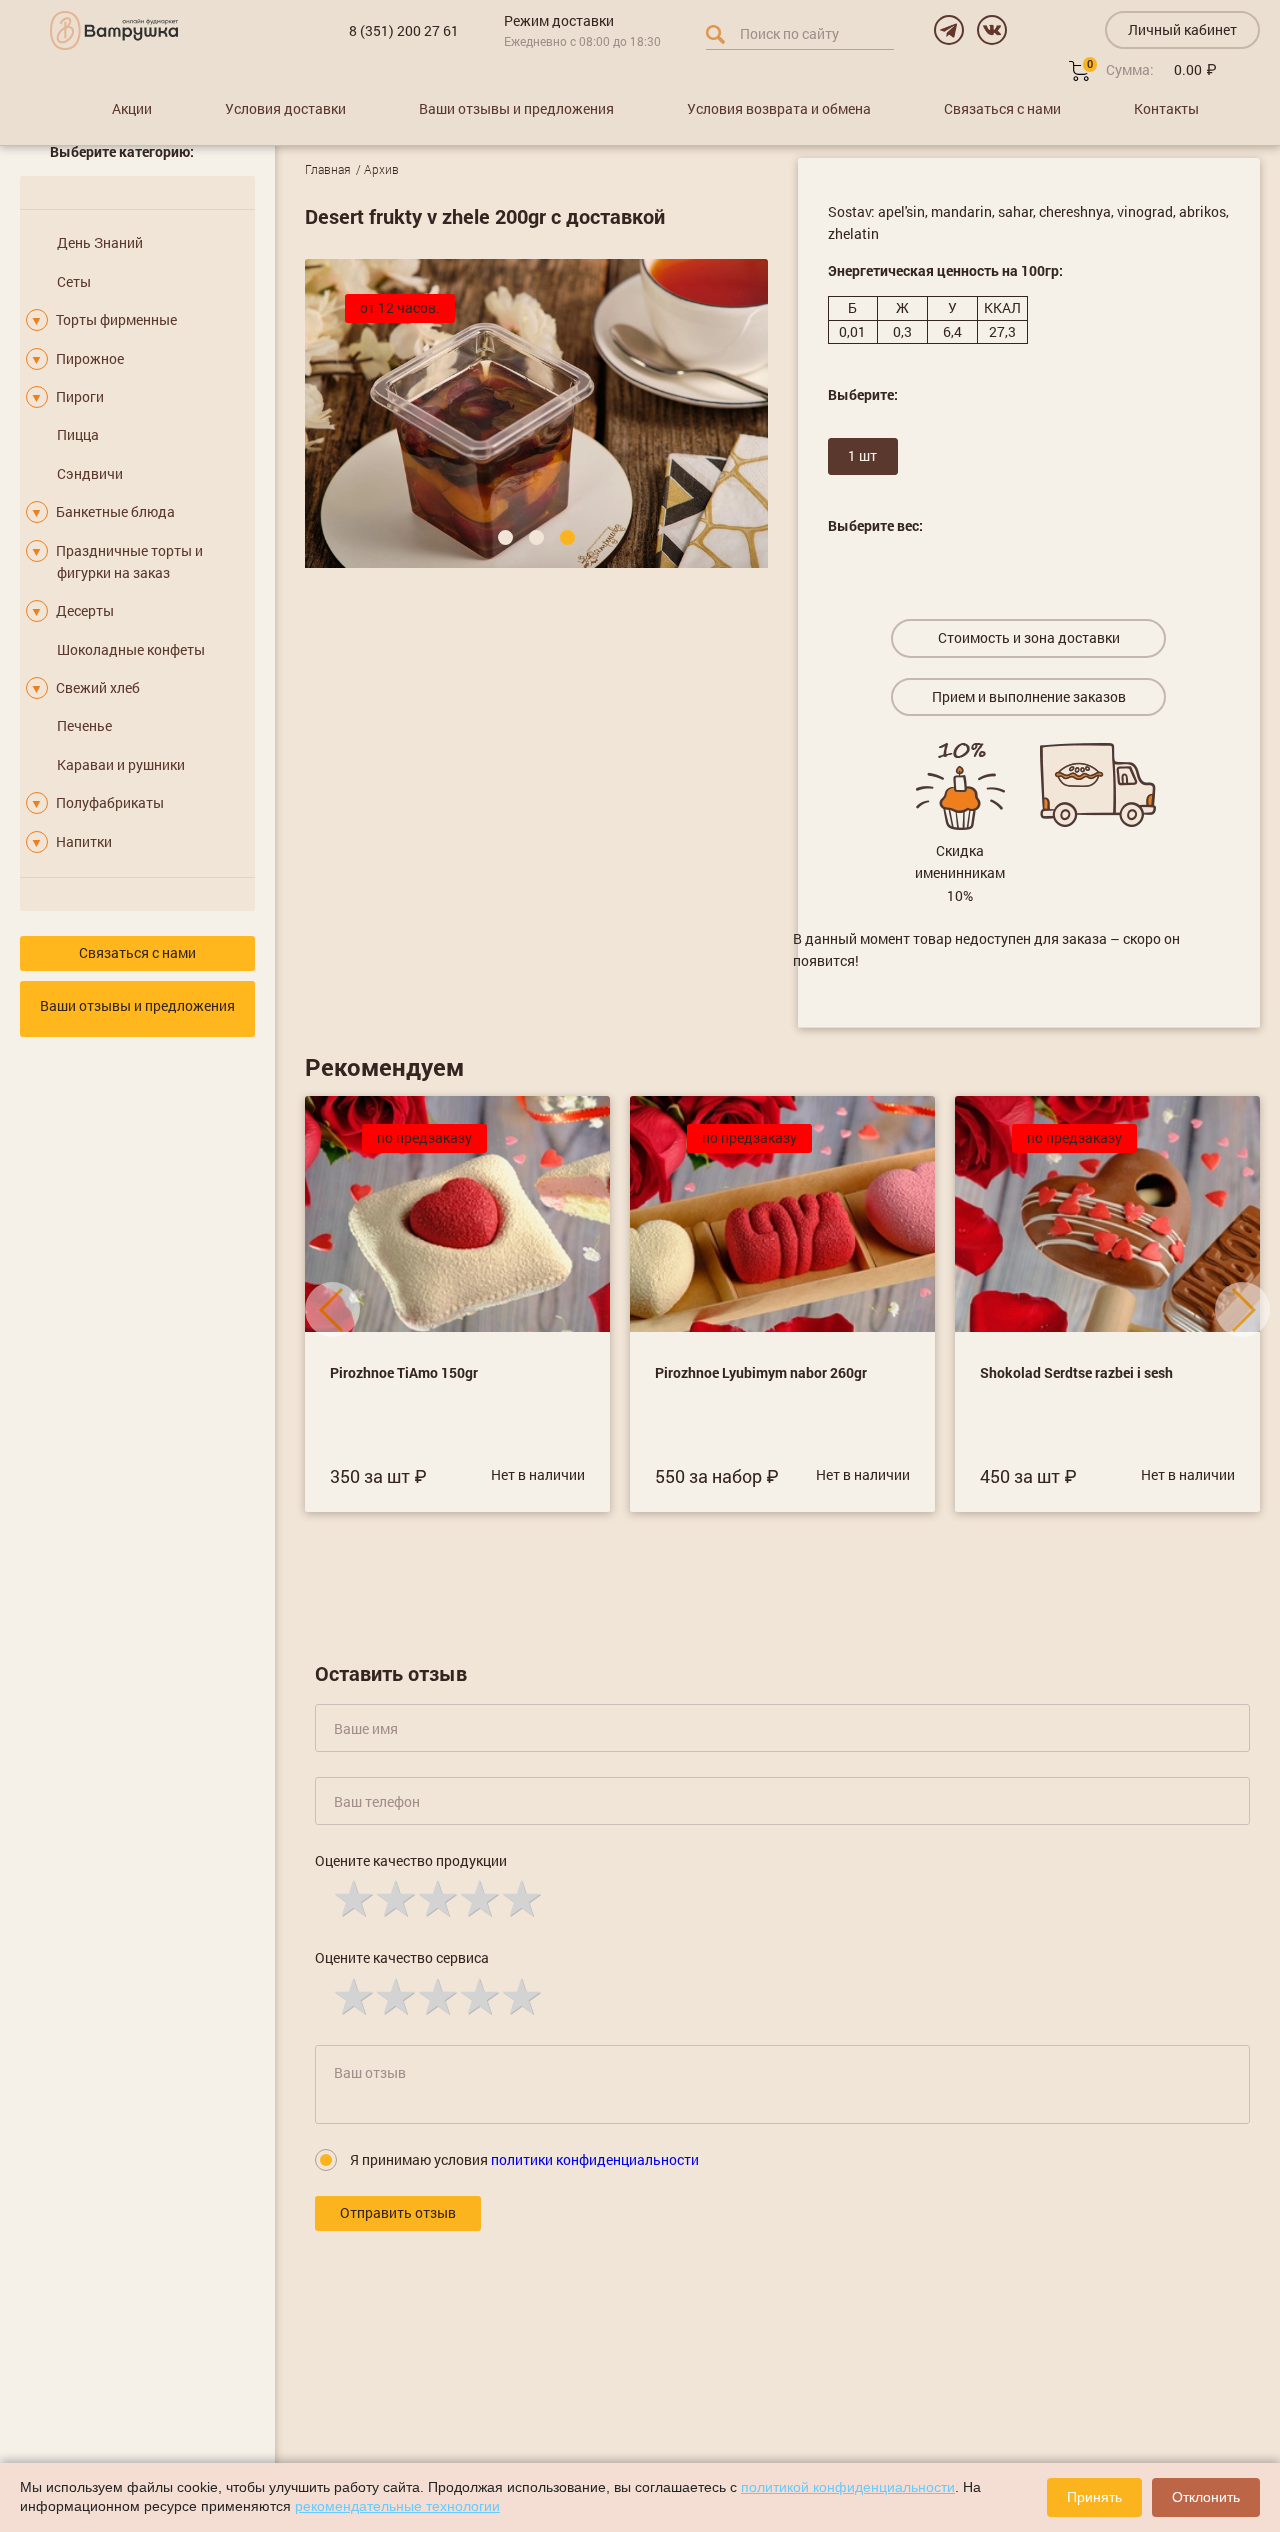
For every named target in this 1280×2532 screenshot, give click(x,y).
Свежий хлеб (98, 687)
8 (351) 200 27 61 (404, 30)
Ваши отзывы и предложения (516, 108)
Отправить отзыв (398, 2212)
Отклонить (1206, 2497)
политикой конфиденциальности (848, 2487)
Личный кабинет (1182, 29)
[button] (505, 537)
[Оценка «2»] (394, 1897)
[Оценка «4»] (478, 1897)
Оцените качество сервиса (402, 1957)
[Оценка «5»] (520, 1897)
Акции (132, 108)
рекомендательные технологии (397, 2506)
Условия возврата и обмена (779, 108)
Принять (1094, 2497)
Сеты (74, 281)
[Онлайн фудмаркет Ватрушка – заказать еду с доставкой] (114, 30)
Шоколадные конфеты (131, 649)
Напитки (84, 841)
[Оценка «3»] (436, 1897)
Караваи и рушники (121, 764)
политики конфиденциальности (595, 2159)
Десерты (85, 610)
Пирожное (90, 358)
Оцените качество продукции (411, 1860)
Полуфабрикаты (110, 802)
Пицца (78, 434)
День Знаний (100, 242)
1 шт (862, 455)
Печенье (84, 725)
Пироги (80, 396)
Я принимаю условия (524, 2159)
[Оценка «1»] (352, 1897)
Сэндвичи (90, 473)
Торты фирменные (116, 319)
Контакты (1166, 108)
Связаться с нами (1002, 108)
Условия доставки (285, 108)
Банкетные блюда (115, 511)
